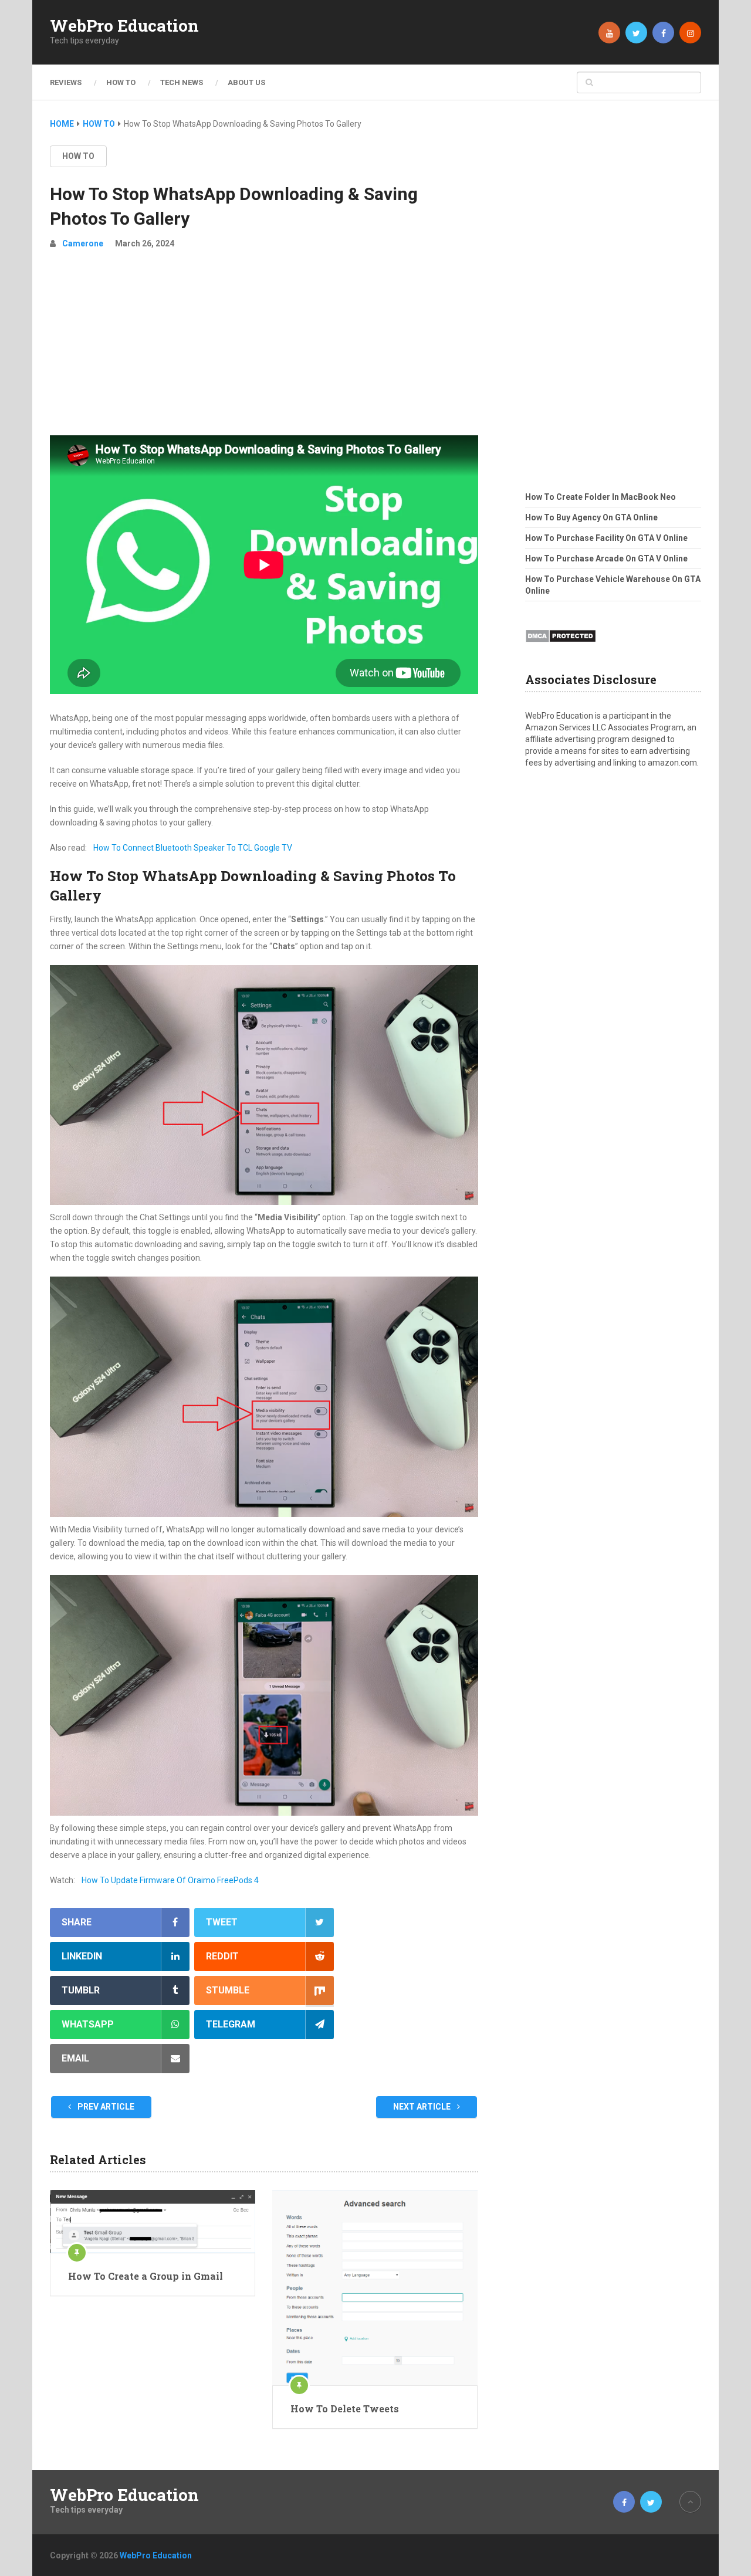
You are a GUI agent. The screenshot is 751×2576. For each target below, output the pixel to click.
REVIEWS (66, 82)
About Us (246, 82)
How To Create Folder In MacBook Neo (601, 497)
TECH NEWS (182, 82)
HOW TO (121, 82)
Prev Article (105, 2107)
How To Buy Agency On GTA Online (591, 517)
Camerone (83, 243)
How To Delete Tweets (345, 2409)
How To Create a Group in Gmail (146, 2276)
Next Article (423, 2107)
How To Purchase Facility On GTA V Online (606, 538)
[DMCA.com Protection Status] (561, 646)
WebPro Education (124, 26)
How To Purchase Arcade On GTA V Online (606, 558)
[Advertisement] (264, 347)
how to (78, 156)
